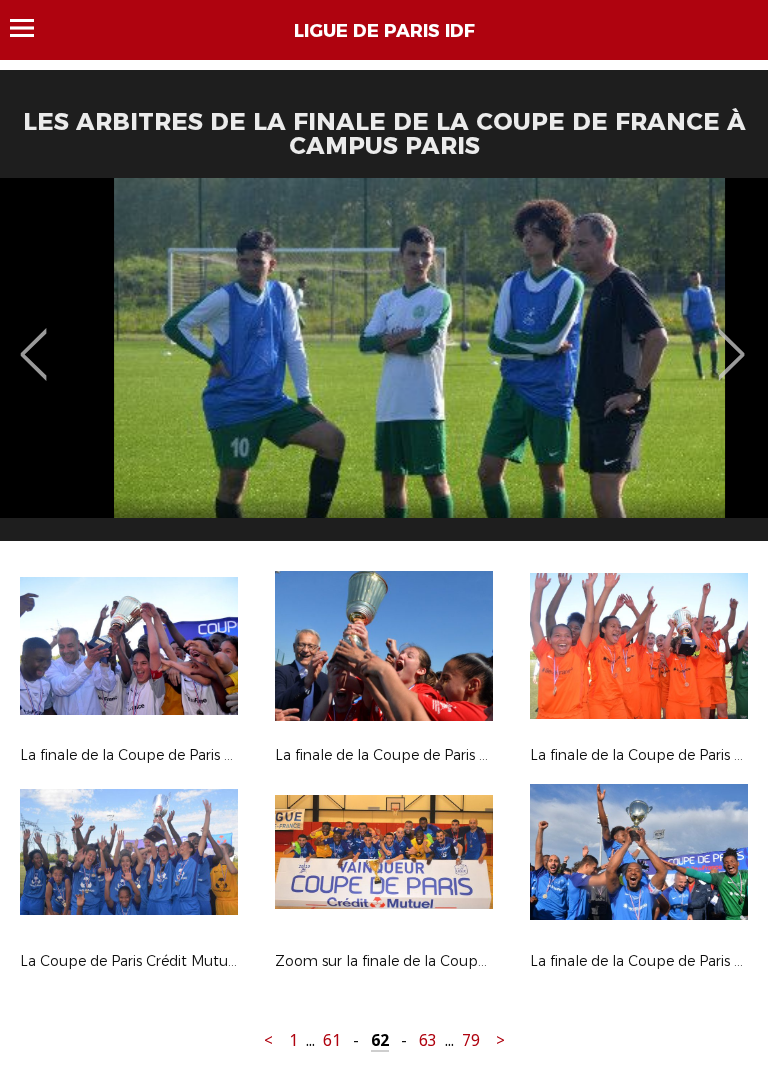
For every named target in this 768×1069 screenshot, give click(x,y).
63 (428, 1040)
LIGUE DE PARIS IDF (384, 31)
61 (332, 1040)
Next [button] (731, 340)
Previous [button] (33, 340)
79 (471, 1040)
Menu (31, 28)
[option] (384, 367)
